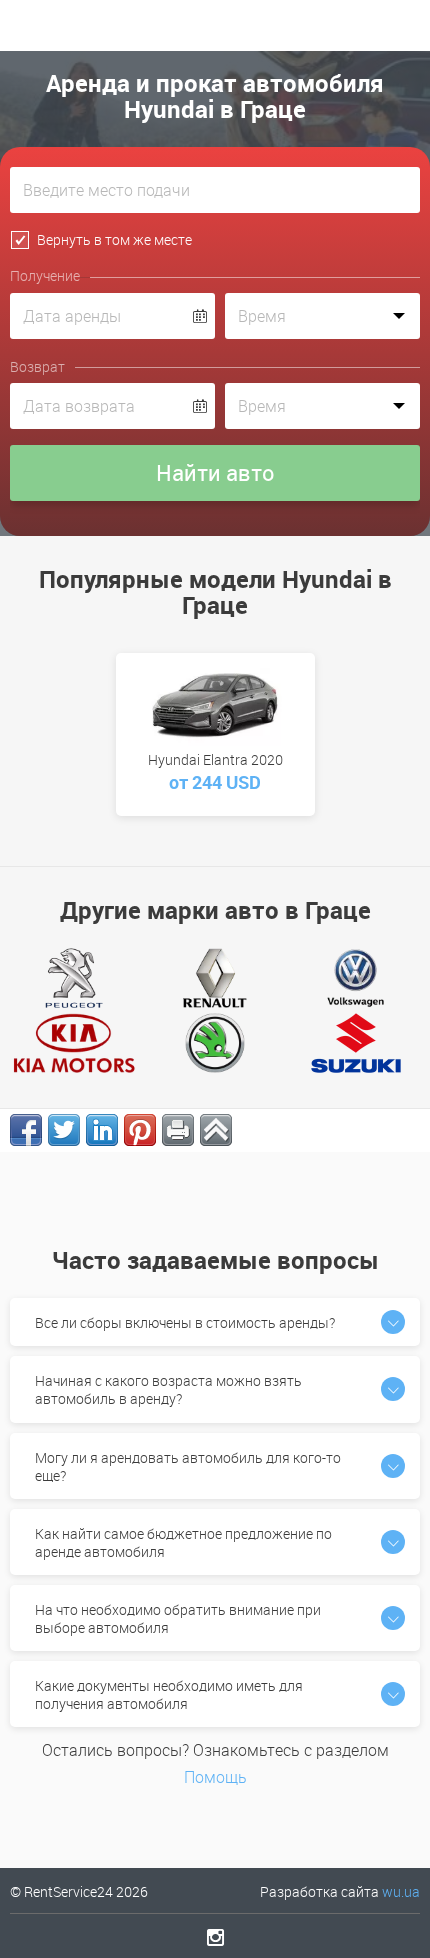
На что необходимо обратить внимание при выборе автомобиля (178, 1618)
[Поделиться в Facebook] (26, 1130)
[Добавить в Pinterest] (140, 1130)
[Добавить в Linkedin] (102, 1130)
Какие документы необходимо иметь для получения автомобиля (169, 1694)
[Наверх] (216, 1130)
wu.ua (401, 1891)
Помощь (215, 1777)
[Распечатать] (178, 1130)
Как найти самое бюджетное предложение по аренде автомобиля (183, 1542)
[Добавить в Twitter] (64, 1130)
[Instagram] (215, 1937)
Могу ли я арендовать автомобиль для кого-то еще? (188, 1466)
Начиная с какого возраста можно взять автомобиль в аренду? (168, 1389)
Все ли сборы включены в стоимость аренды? (185, 1322)
